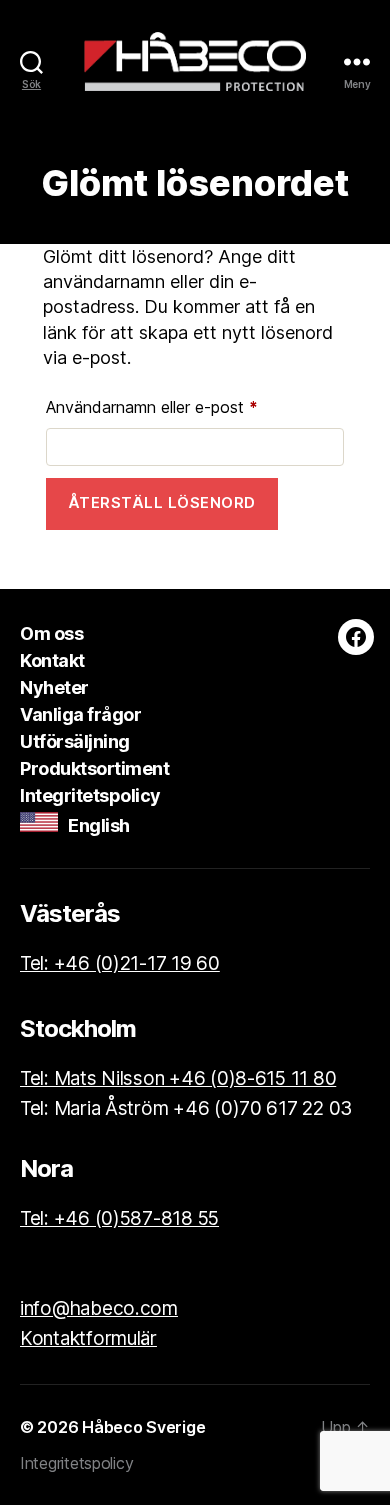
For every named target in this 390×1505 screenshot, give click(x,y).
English (94, 825)
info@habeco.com (99, 1308)
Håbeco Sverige (143, 1427)
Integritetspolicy (90, 795)
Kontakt (52, 660)
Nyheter (54, 687)
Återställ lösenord (162, 502)
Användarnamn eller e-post (194, 406)
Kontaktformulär (88, 1338)
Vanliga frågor (80, 714)
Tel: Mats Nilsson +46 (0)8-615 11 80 (178, 1078)
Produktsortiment (94, 768)
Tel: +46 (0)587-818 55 (119, 1218)
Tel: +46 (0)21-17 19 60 (120, 963)
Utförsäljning (75, 741)
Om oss (51, 633)
